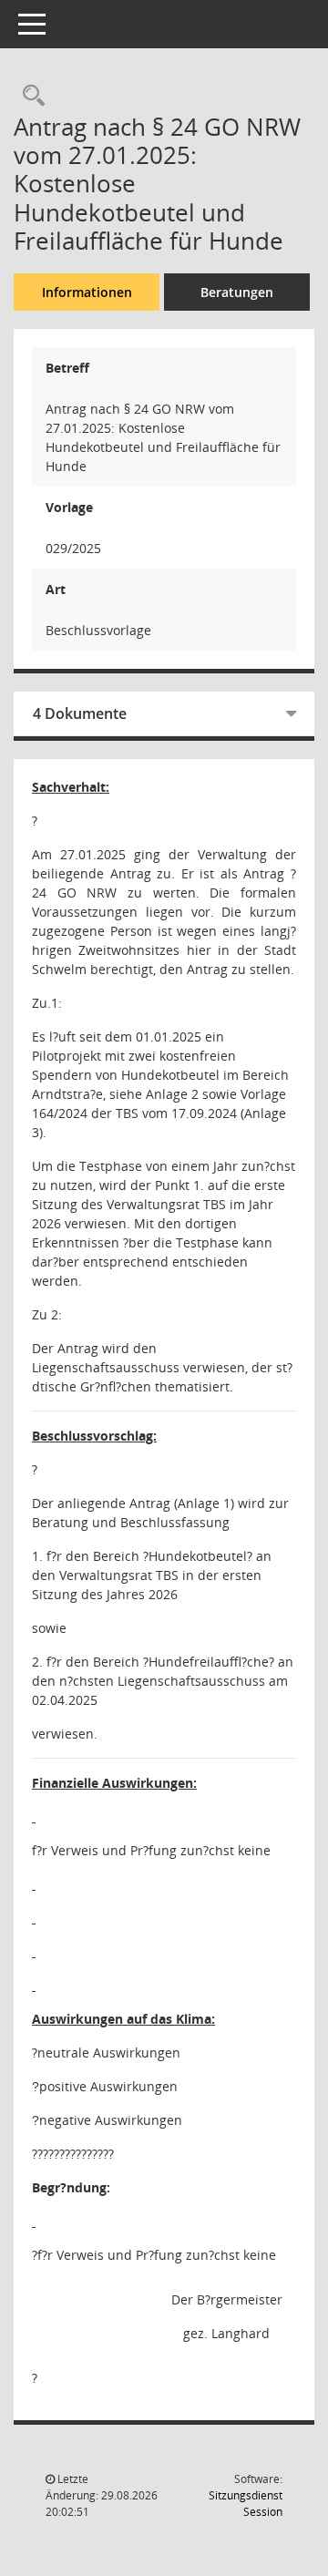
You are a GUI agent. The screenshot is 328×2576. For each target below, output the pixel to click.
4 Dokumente (80, 713)
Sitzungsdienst (246, 2504)
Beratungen (237, 292)
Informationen (87, 292)
